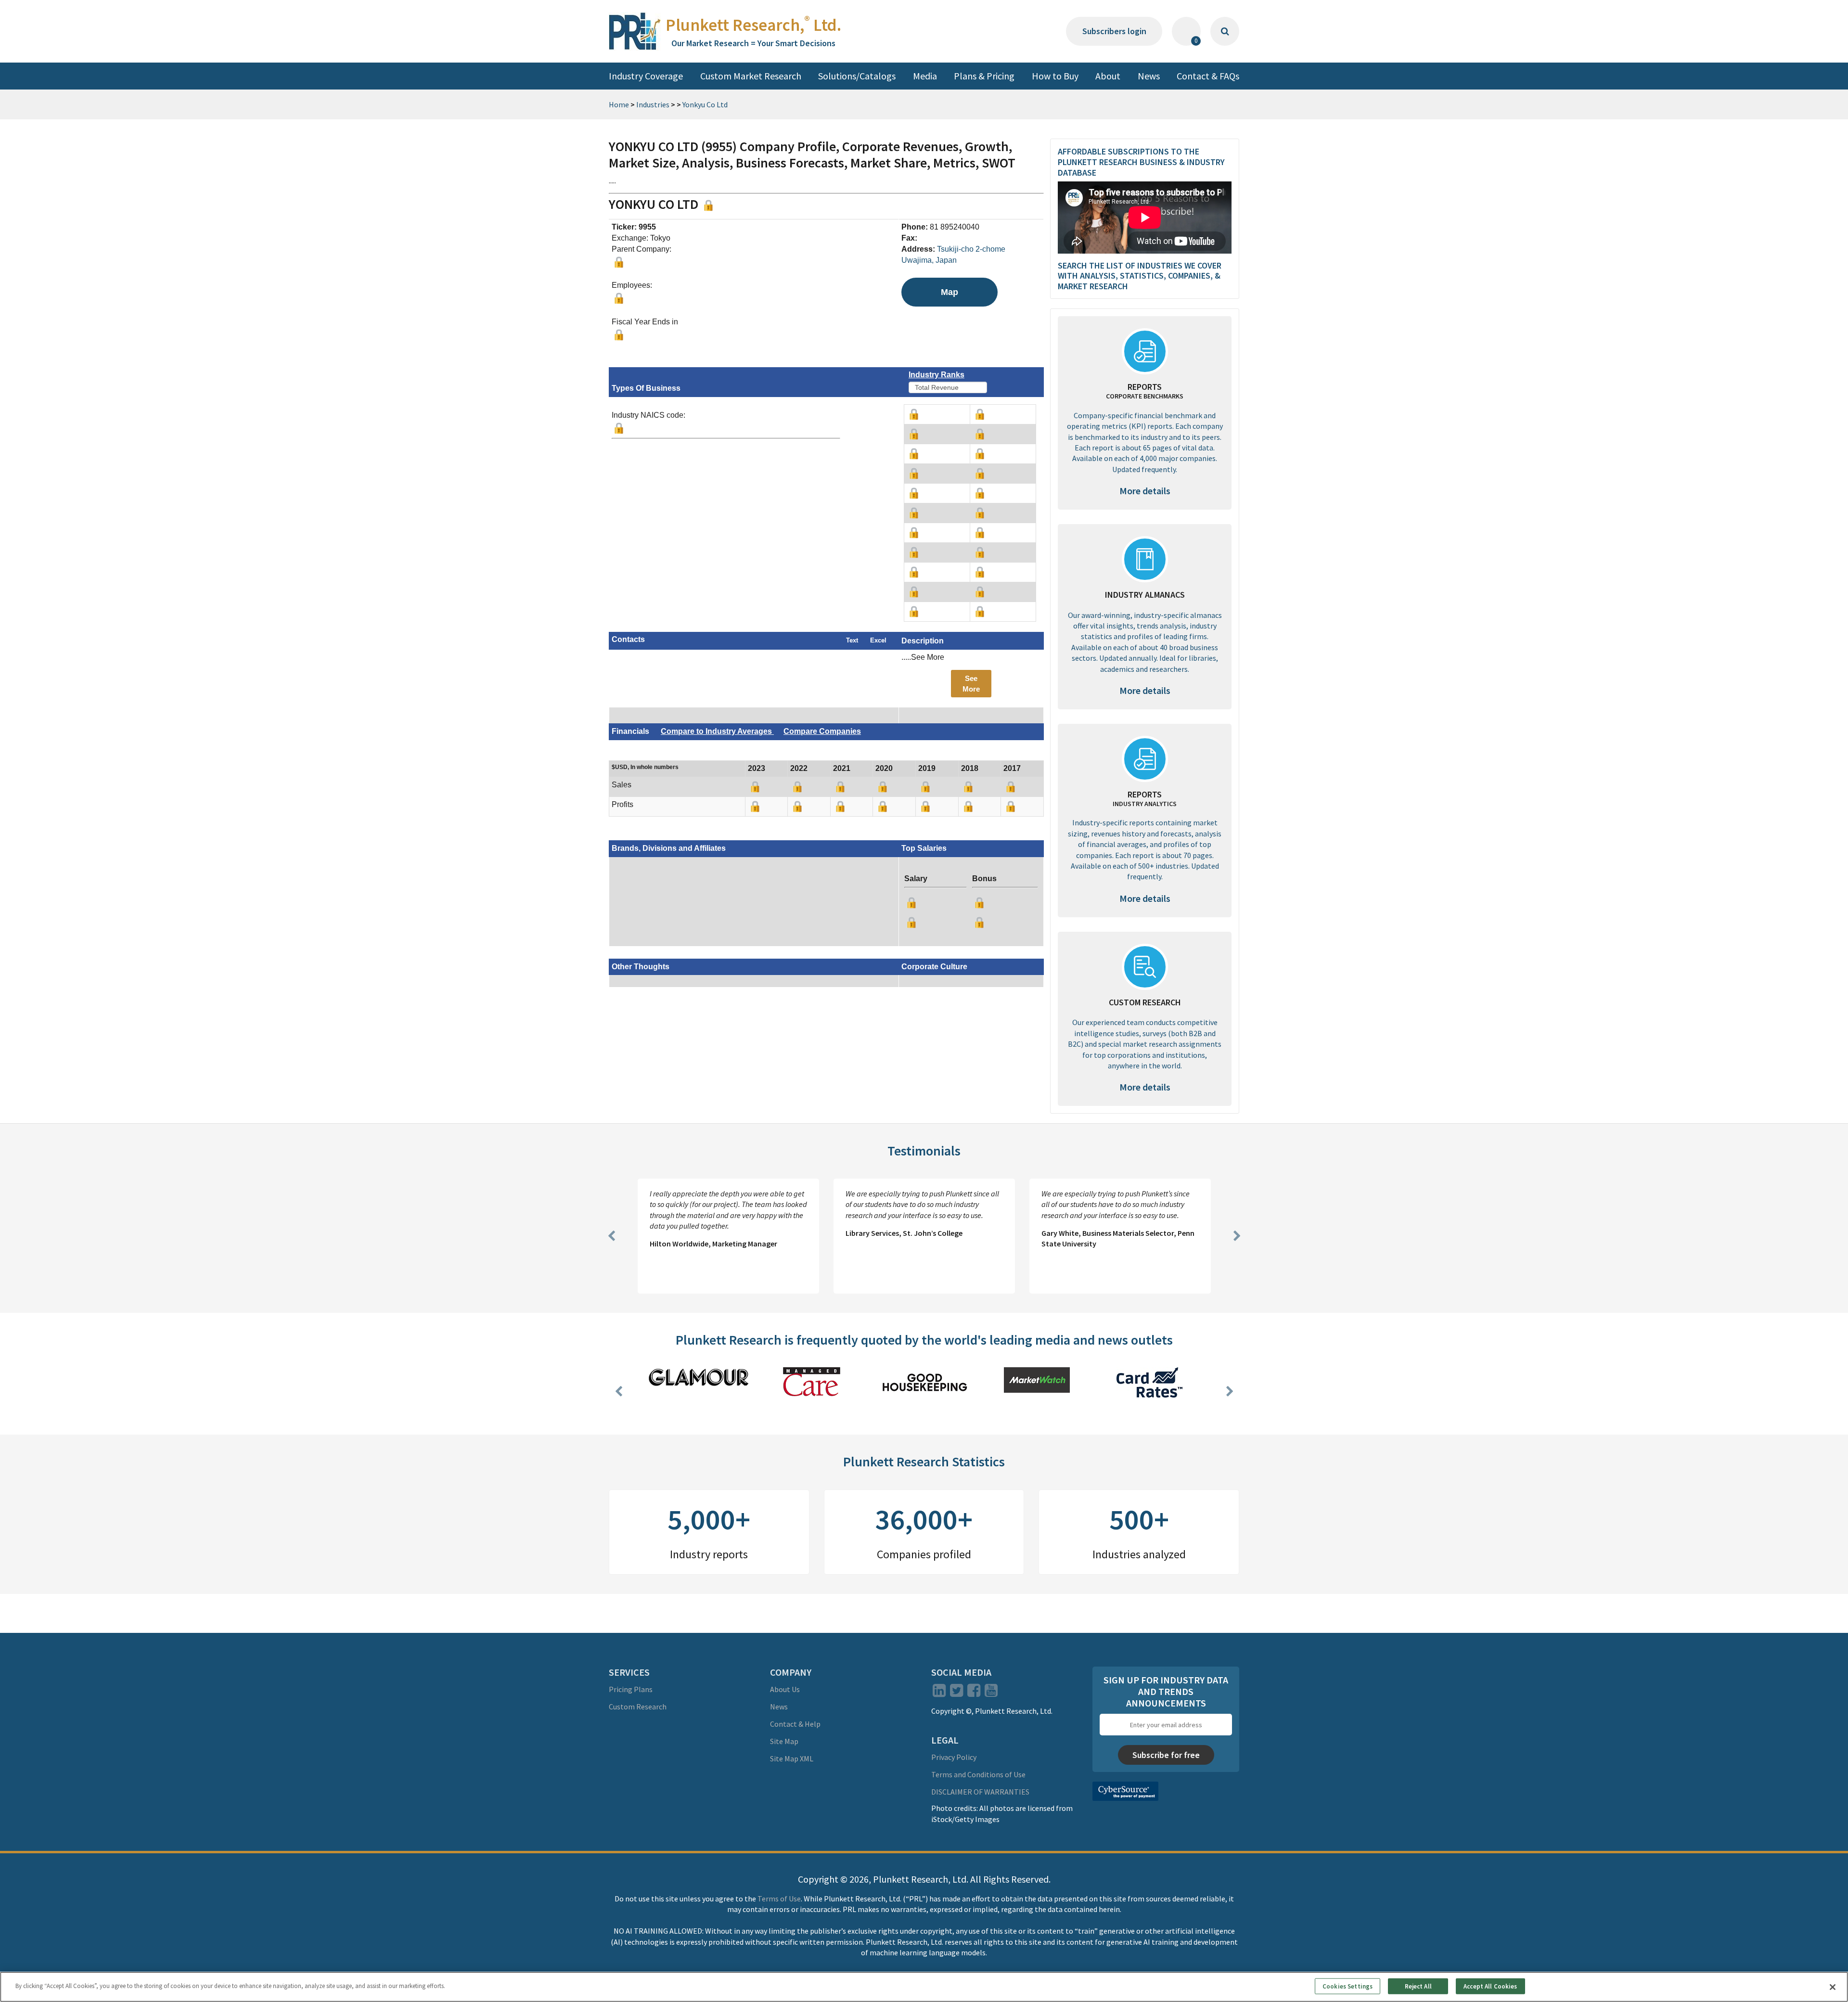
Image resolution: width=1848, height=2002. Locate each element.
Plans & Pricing (984, 76)
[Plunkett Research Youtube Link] (991, 1693)
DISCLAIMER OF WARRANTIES (980, 1792)
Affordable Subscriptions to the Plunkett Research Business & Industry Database (1141, 162)
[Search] (1225, 31)
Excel (878, 640)
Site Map (784, 1741)
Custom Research (638, 1707)
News (1149, 76)
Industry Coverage (646, 76)
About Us (785, 1689)
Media (925, 76)
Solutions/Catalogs (857, 76)
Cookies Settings (1347, 1986)
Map (950, 292)
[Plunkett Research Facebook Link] (974, 1693)
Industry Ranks (937, 375)
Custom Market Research (751, 76)
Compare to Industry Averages (717, 731)
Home (619, 104)
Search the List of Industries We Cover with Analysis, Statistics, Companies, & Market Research (1140, 276)
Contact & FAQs (1208, 76)
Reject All (1418, 1986)
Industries (653, 104)
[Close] (1833, 1987)
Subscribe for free (1166, 1755)
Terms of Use (779, 1899)
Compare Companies (822, 731)
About (1108, 76)
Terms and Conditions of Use (978, 1774)
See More (971, 683)
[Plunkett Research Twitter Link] (957, 1693)
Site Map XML (792, 1758)
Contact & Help (795, 1724)
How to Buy (1055, 76)
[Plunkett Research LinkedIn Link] (939, 1693)
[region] (924, 1987)
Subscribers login (1114, 31)
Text (852, 640)
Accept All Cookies (1490, 1986)
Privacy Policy (954, 1757)
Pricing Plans (631, 1689)
